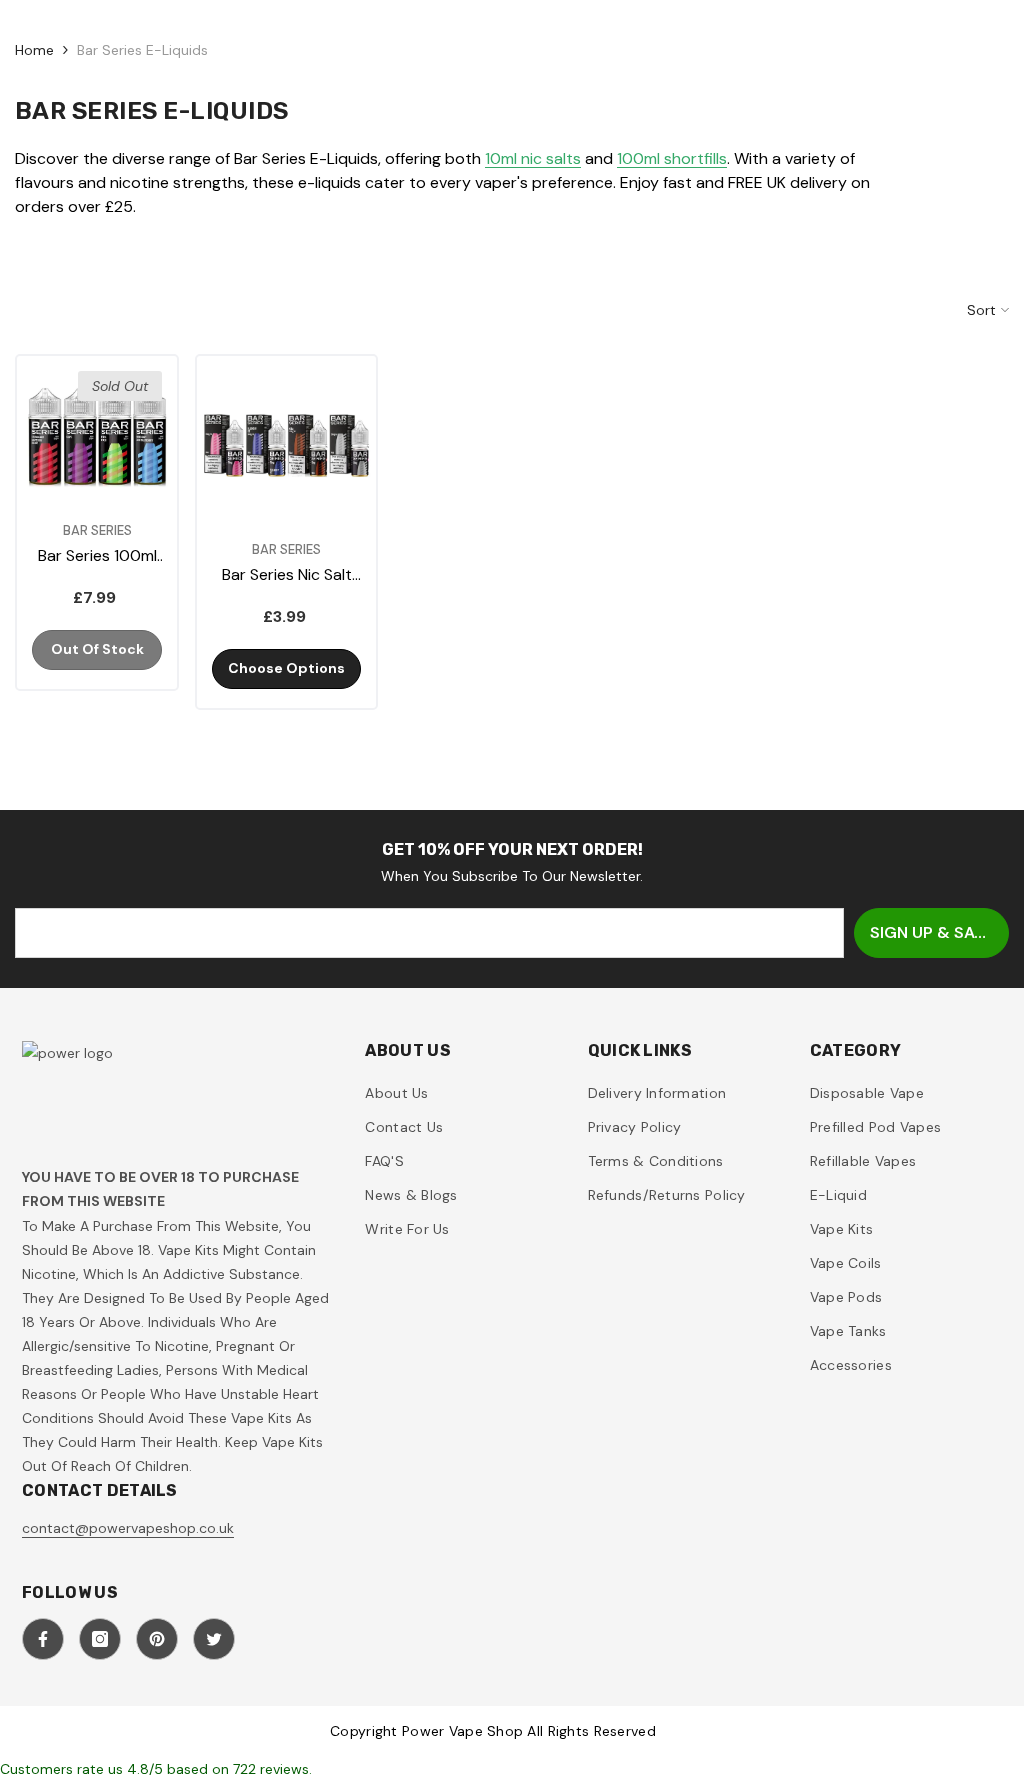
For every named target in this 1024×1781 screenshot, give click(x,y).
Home (34, 50)
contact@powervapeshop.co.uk (128, 1528)
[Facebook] (43, 1639)
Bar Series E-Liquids (142, 50)
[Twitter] (214, 1639)
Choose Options (286, 668)
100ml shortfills (672, 158)
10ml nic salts (533, 158)
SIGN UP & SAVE (932, 932)
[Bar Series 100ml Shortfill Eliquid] (97, 436)
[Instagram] (100, 1639)
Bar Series (97, 530)
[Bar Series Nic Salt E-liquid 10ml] (286, 445)
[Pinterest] (157, 1639)
